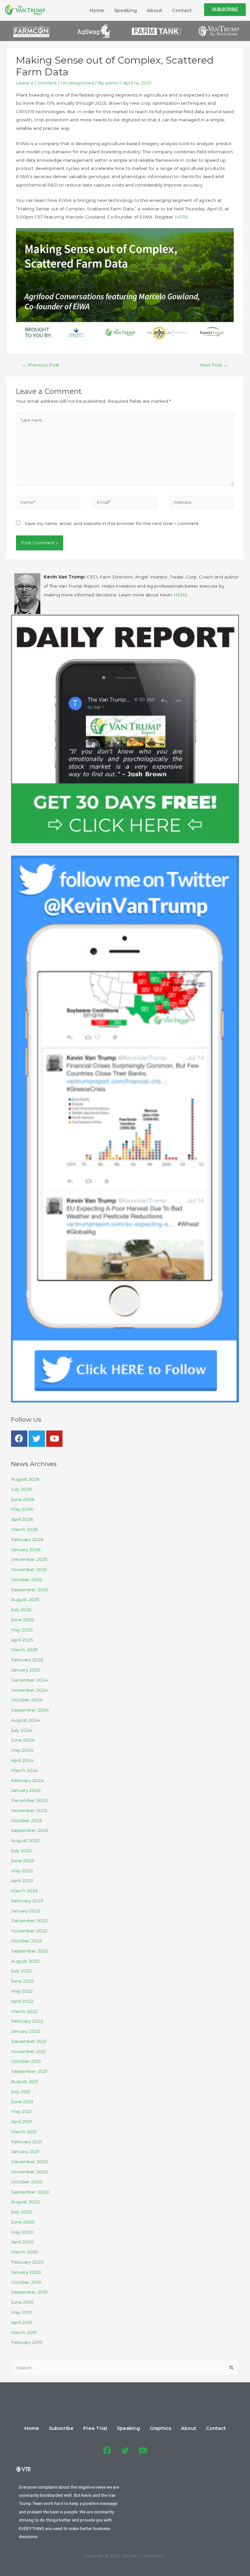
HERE (182, 217)
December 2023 (29, 1800)
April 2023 (22, 1880)
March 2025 (24, 1650)
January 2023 (26, 1911)
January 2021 (25, 2151)
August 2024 (25, 1720)
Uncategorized (77, 83)
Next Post (214, 365)
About (154, 10)
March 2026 (24, 1529)
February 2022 (27, 2021)
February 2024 (27, 1780)
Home (97, 10)
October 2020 (27, 2182)
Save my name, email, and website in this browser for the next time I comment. (112, 523)
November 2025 (29, 1569)
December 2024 (29, 1680)
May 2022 (22, 1991)
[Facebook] (19, 1439)
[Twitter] (37, 1439)
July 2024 (21, 1730)
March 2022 (24, 2011)
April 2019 (22, 2322)
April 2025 (22, 1640)
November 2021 (29, 2051)
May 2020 (22, 2232)
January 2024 (26, 1790)
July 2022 (21, 1971)
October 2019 (26, 2282)
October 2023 (27, 1820)
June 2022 (23, 1981)
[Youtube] (54, 1439)
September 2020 (30, 2192)
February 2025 (27, 1660)
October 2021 (26, 2061)
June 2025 (23, 1620)
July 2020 (22, 2212)
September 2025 (30, 1590)
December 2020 (30, 2162)
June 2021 (22, 2102)
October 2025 (27, 1580)
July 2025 (21, 1610)
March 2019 (24, 2332)
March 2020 (25, 2252)
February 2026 (27, 1539)
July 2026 (21, 1489)
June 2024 (23, 1740)
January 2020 (26, 2272)
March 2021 (24, 2132)
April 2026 (22, 1519)
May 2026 (22, 1509)
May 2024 (22, 1750)
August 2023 (25, 1840)
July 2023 (21, 1850)
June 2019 (22, 2302)
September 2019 (29, 2292)
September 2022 (30, 1951)
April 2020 (22, 2242)
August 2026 (25, 1479)
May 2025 (22, 1630)
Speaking (125, 10)
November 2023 (29, 1810)
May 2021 (21, 2111)
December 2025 (29, 1559)
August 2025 (25, 1599)
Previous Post (41, 365)
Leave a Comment (36, 83)
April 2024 (22, 1760)
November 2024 (29, 1690)
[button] (225, 10)
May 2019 (21, 2312)
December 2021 (29, 2041)
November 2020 (29, 2172)
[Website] (202, 503)
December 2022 (29, 1921)
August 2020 (26, 2202)
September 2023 (30, 1830)
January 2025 (26, 1670)
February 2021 (27, 2142)
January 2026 (26, 1550)
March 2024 (25, 1770)
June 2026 (23, 1499)
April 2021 (22, 2121)
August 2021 (25, 2081)
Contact (182, 10)
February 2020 (28, 2262)
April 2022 (22, 2001)
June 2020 (23, 2222)
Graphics (160, 2428)
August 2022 (25, 1961)
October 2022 (27, 1941)
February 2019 (27, 2342)
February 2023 (27, 1901)
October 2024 (27, 1700)
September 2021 (29, 2071)
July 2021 (21, 2091)
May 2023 (22, 1871)
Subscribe (61, 2428)
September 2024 (30, 1710)
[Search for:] (125, 2368)
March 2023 (24, 1891)
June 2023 (23, 1861)
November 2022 (29, 1931)
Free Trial (95, 2428)
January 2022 (26, 2031)
